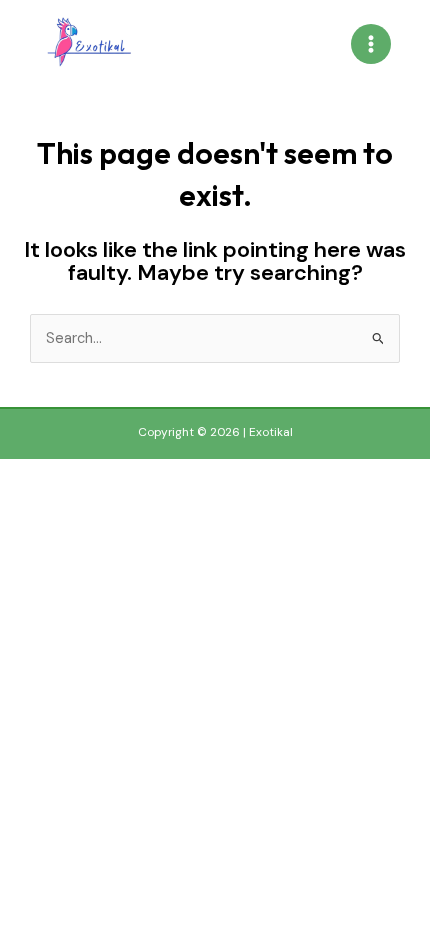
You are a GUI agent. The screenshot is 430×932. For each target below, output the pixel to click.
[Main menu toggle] (371, 44)
